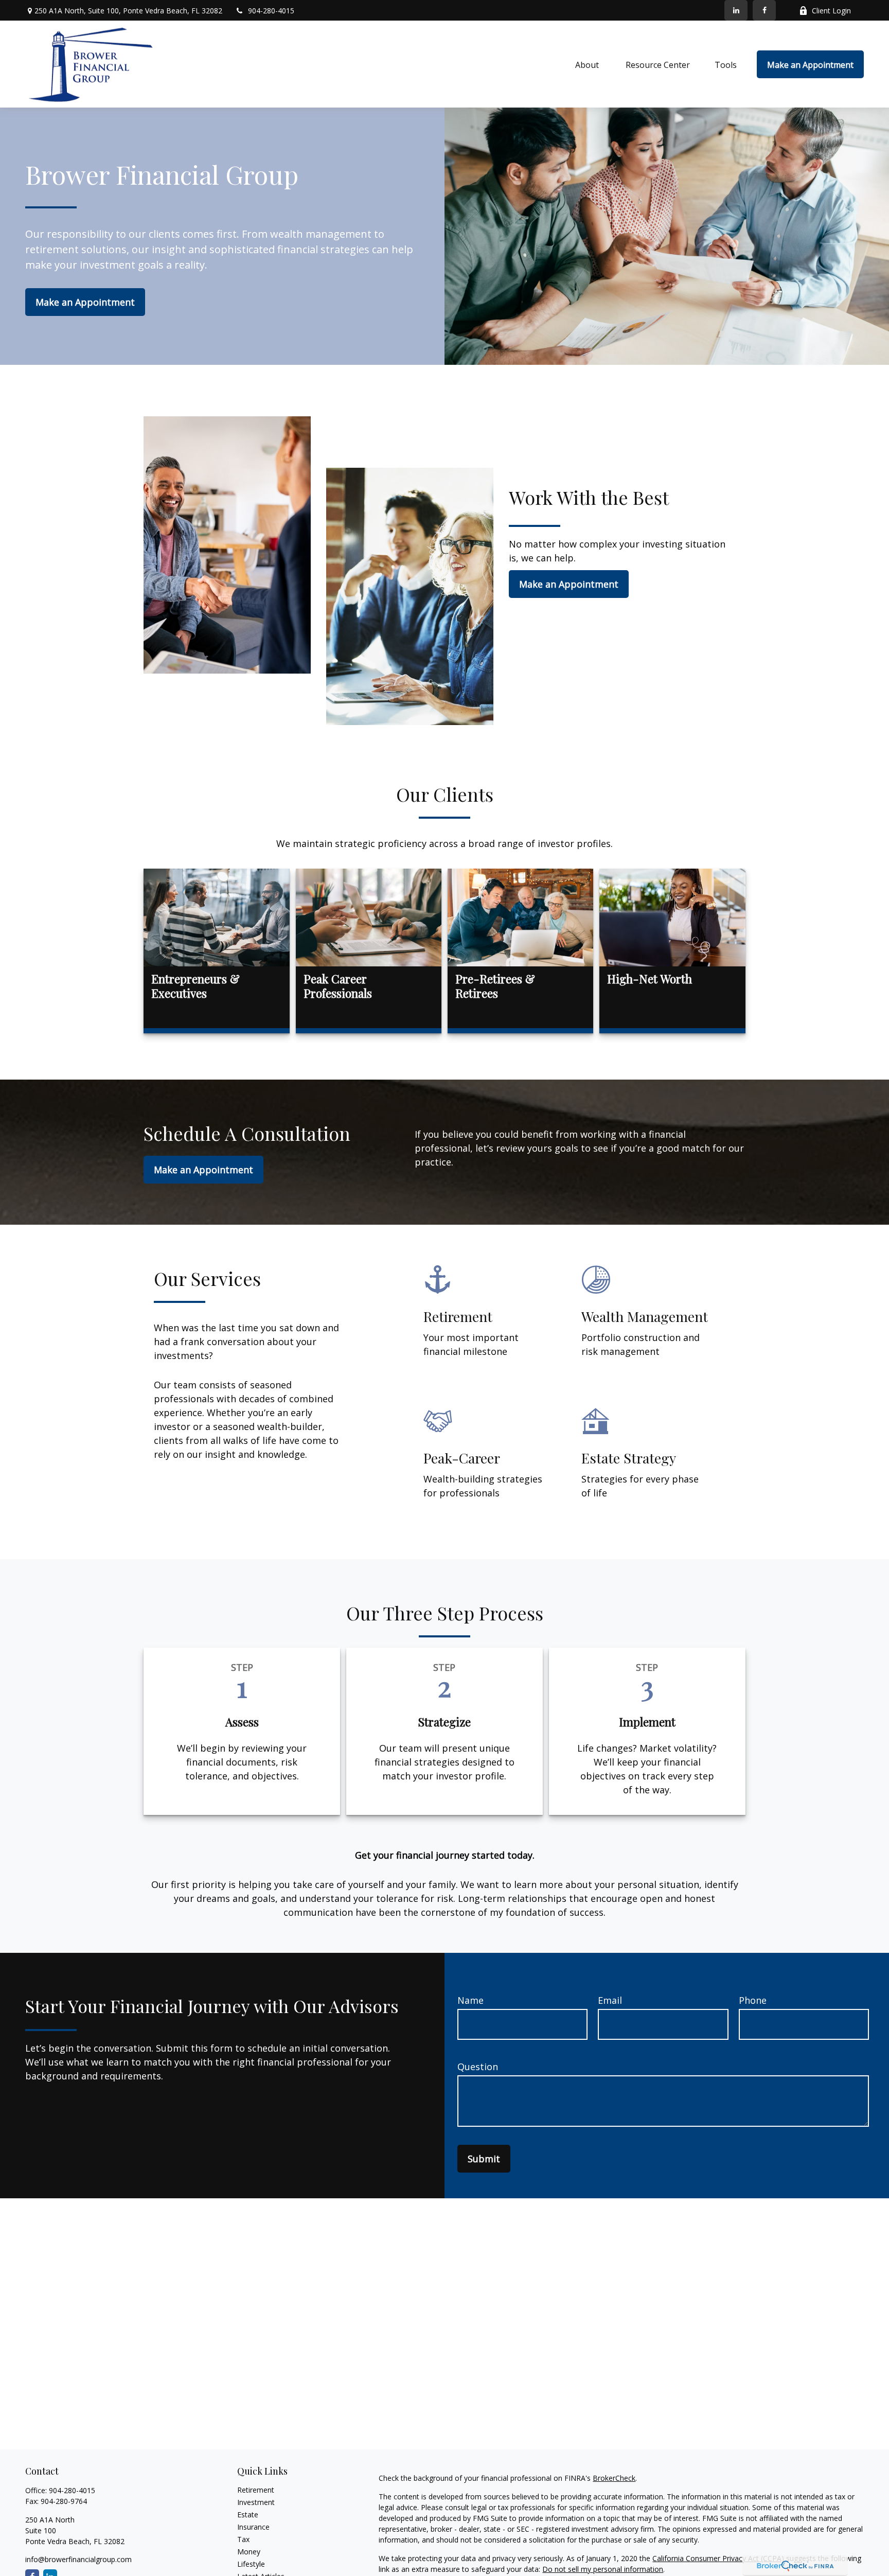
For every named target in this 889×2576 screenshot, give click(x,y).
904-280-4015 (271, 11)
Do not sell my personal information (603, 2569)
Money (249, 2552)
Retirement (256, 2490)
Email (610, 2000)
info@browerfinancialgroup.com (78, 2559)
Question (478, 2067)
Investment (256, 2502)
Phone (753, 2000)
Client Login (831, 11)
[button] (588, 64)
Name (470, 2000)
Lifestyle (251, 2564)
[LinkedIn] (736, 10)
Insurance (253, 2527)
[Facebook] (764, 10)
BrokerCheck (614, 2478)
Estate (248, 2515)
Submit (484, 2159)
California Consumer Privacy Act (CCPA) (718, 2558)
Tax (243, 2539)
